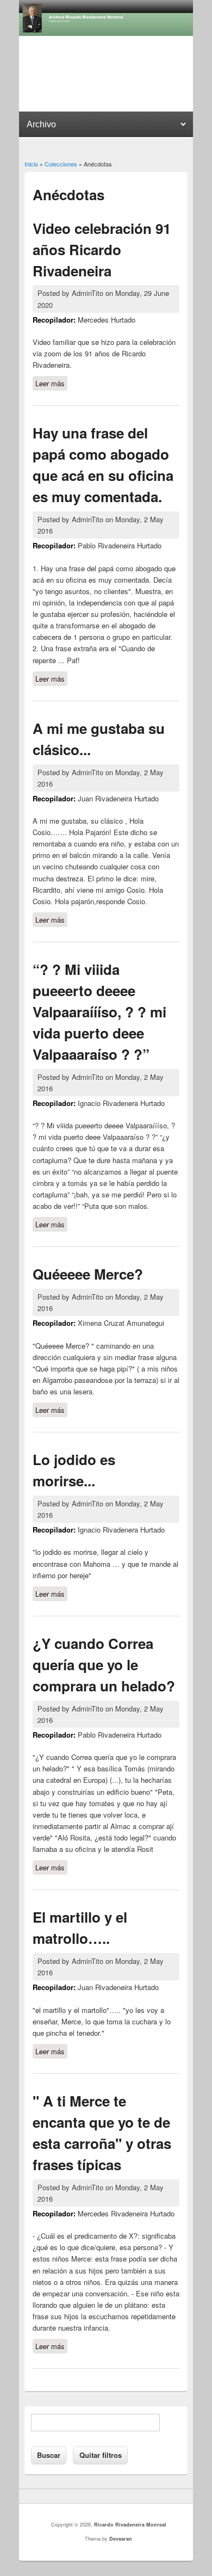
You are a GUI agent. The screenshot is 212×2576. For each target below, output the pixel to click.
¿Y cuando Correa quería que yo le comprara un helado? (104, 1664)
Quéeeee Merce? (88, 1274)
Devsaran (121, 2539)
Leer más (51, 384)
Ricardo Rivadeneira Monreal (130, 2525)
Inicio (31, 164)
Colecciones (61, 164)
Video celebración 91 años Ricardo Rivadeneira (102, 249)
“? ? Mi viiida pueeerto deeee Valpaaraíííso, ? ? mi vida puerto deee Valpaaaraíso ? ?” (99, 1012)
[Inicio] (106, 33)
